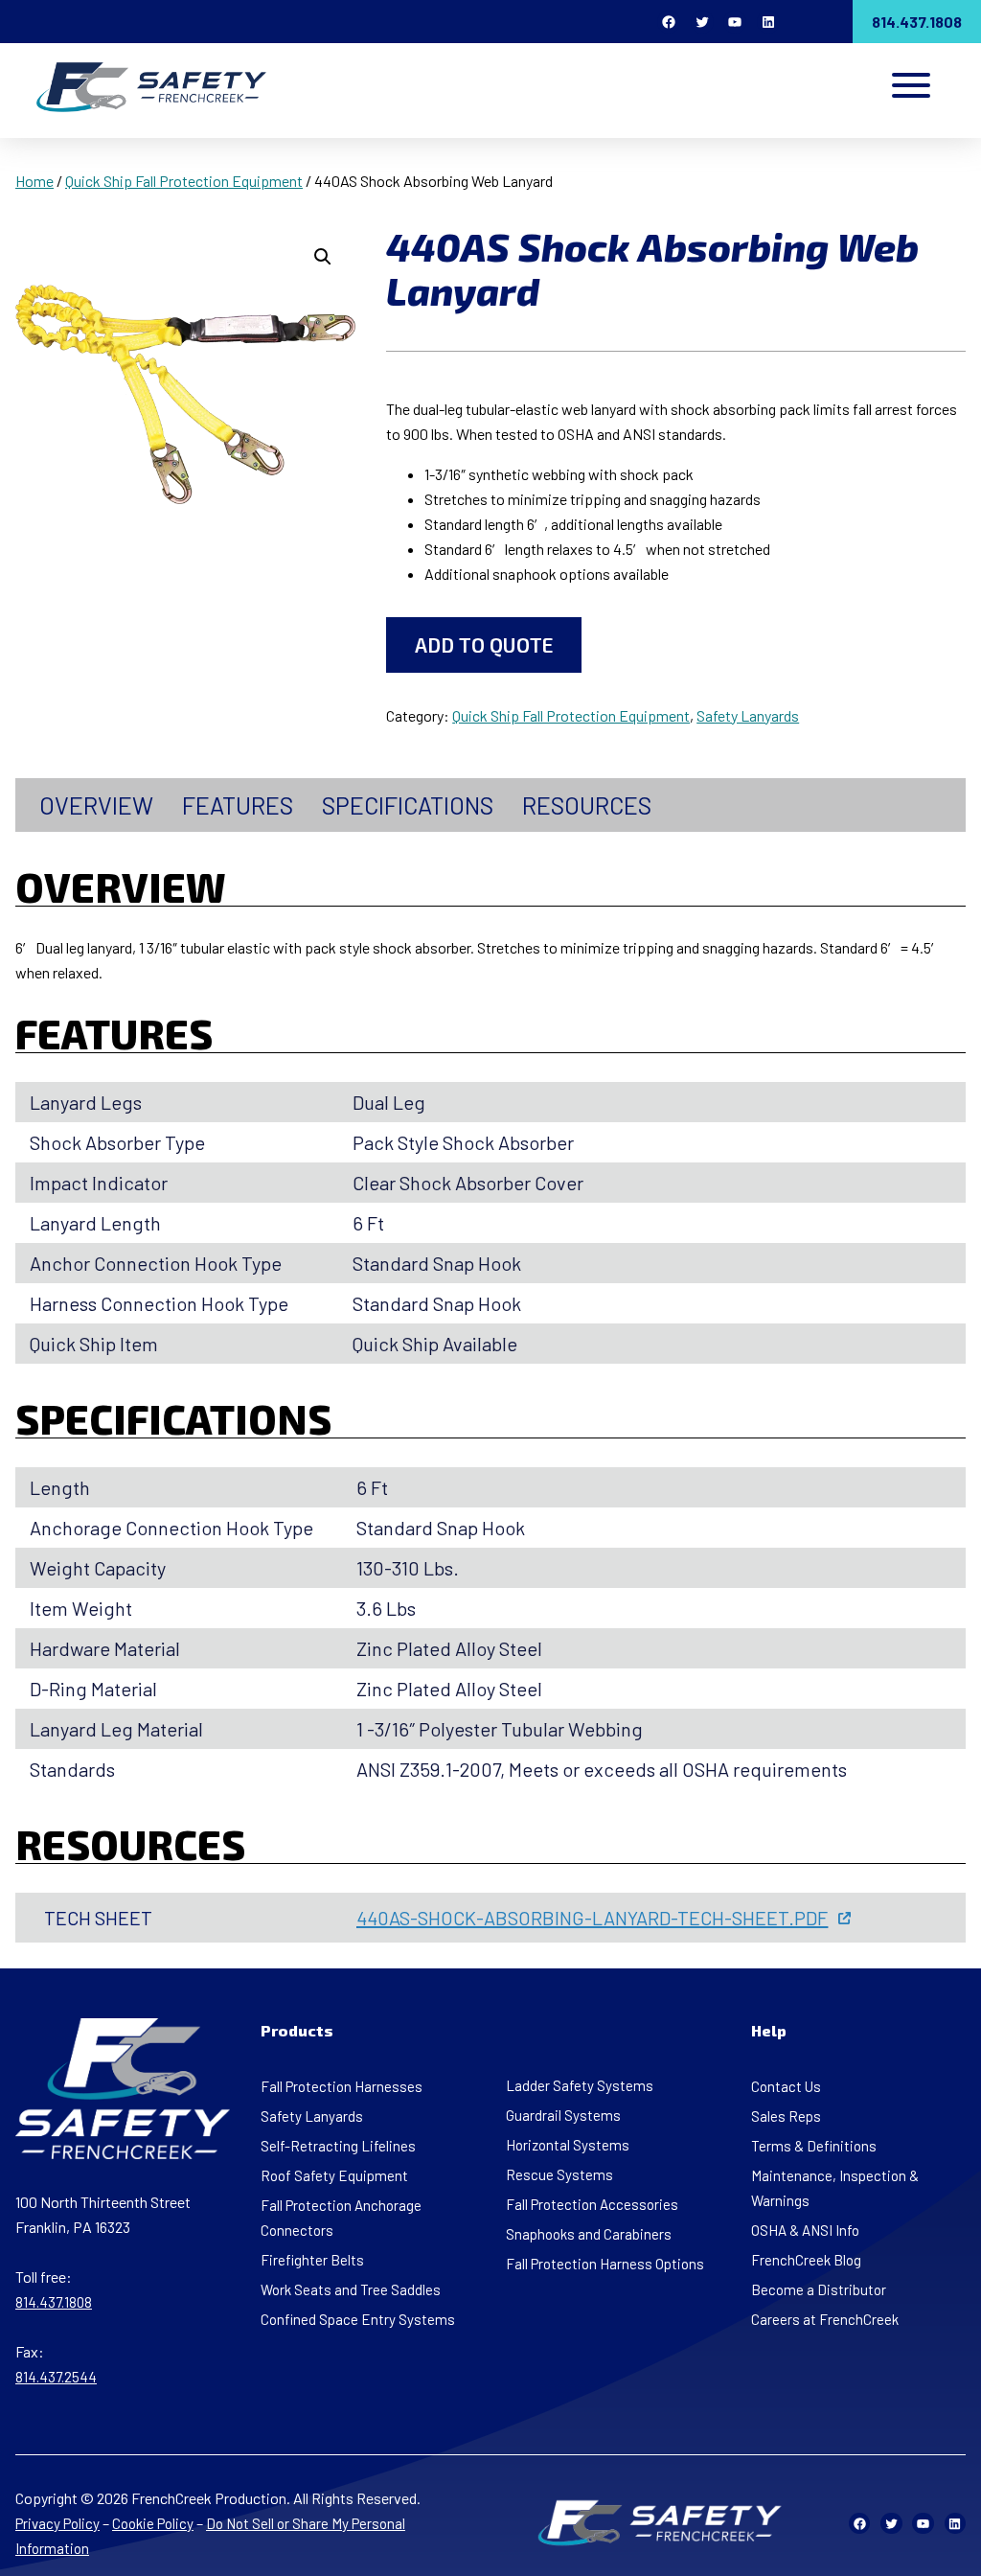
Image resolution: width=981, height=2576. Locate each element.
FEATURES (238, 805)
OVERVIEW (96, 805)
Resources (587, 805)
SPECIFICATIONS (408, 805)
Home (34, 181)
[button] (323, 257)
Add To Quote (484, 644)
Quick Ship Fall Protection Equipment (184, 181)
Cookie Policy (153, 2523)
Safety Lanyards (748, 715)
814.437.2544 (56, 2377)
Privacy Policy (57, 2523)
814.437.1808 (917, 22)
